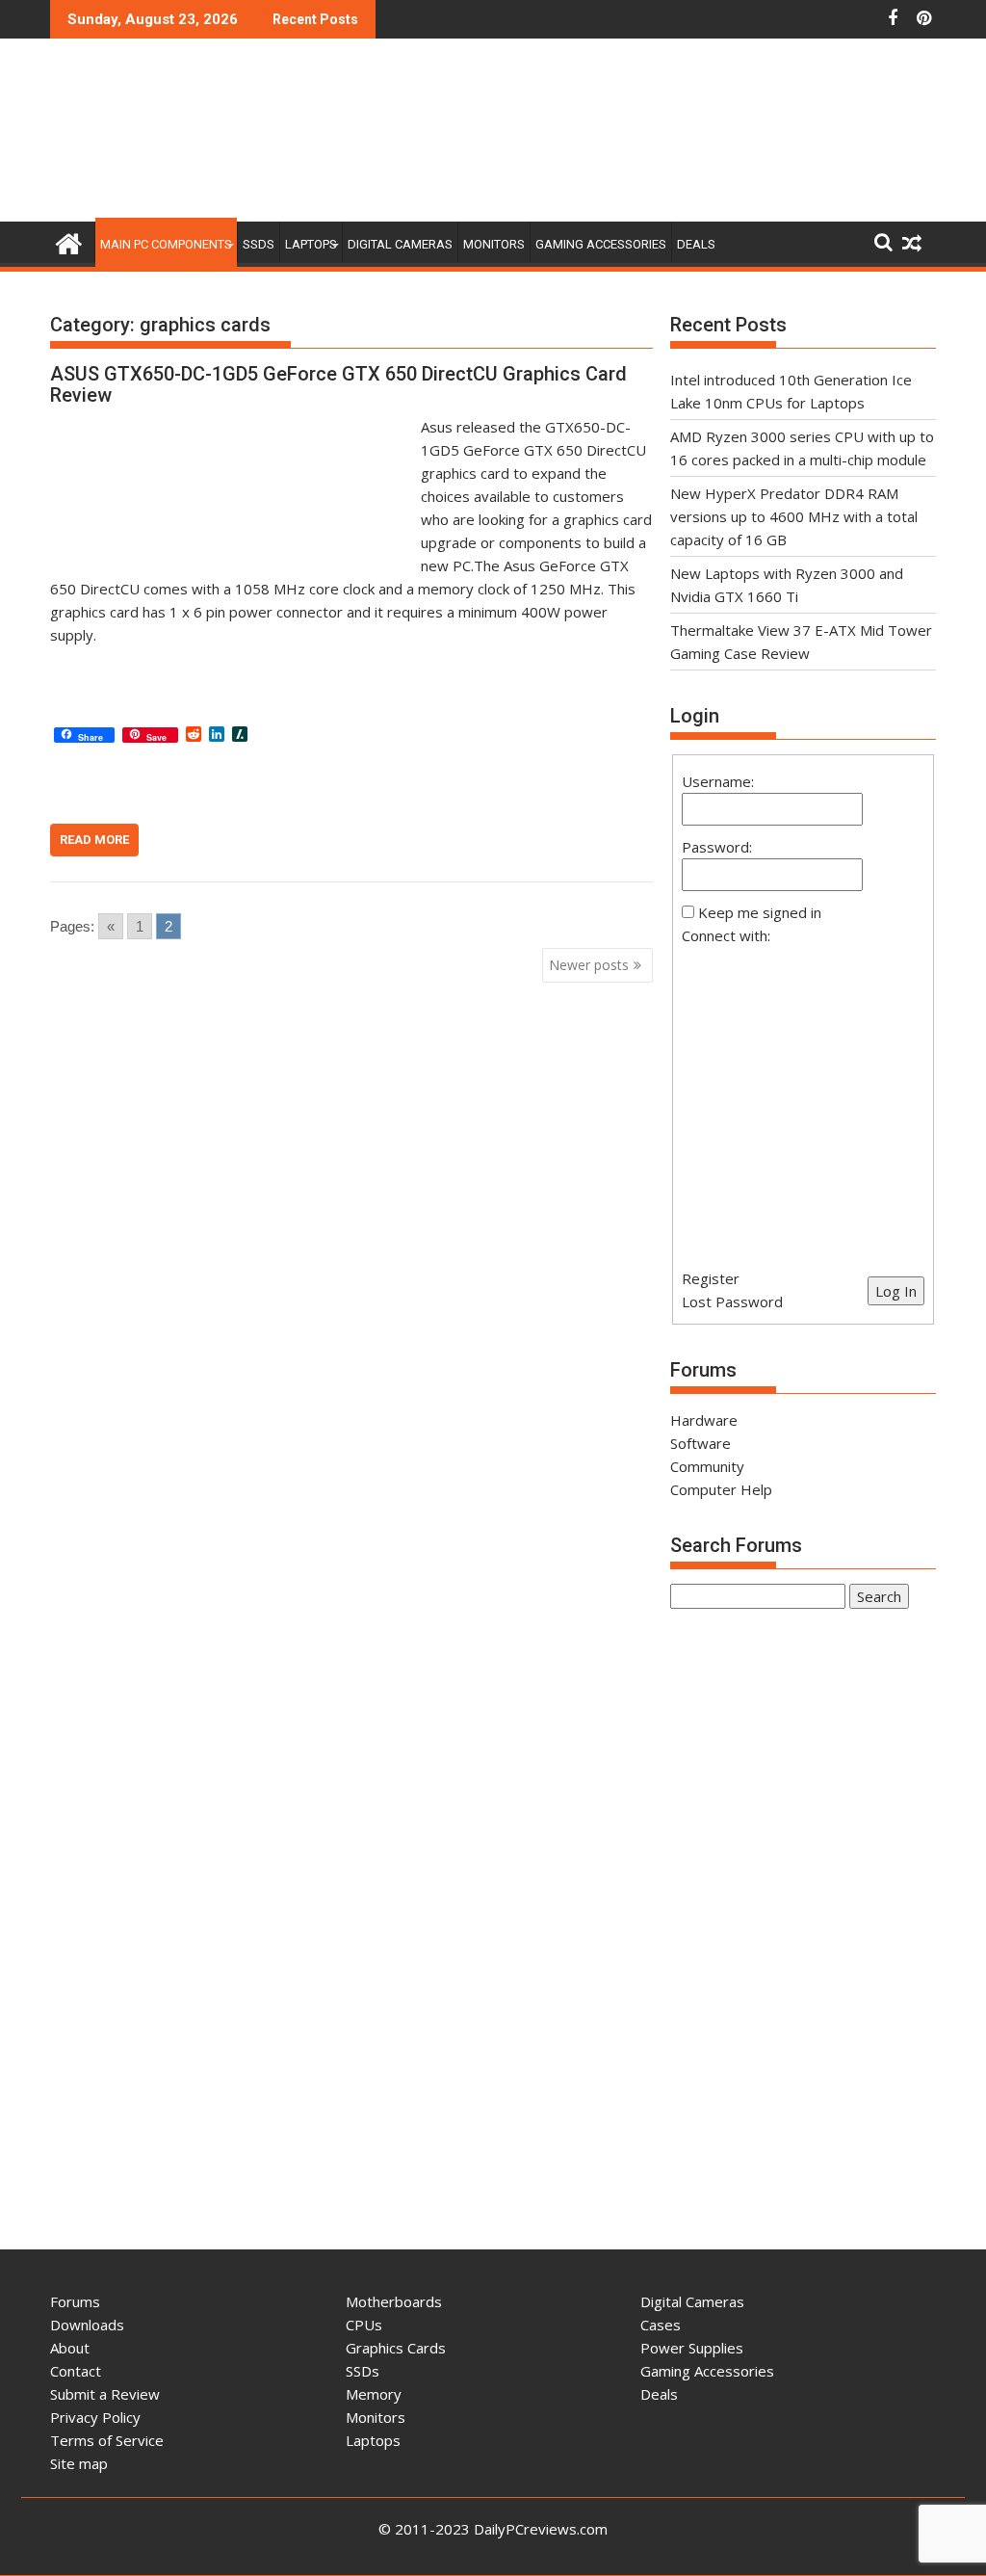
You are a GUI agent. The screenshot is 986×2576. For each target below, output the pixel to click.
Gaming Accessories (601, 244)
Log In (896, 1291)
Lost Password (732, 1301)
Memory (374, 2394)
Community (707, 1466)
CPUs (364, 2325)
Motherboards (394, 2301)
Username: (718, 781)
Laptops (311, 244)
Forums (75, 2301)
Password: (717, 847)
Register (711, 1278)
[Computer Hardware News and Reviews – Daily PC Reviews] (69, 241)
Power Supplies (692, 2348)
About (70, 2348)
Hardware (704, 1420)
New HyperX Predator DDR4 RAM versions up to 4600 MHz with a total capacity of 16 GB (794, 516)
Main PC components (166, 244)
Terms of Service (107, 2440)
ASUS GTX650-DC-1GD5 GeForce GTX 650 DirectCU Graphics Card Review (338, 384)
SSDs (259, 244)
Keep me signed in (760, 912)
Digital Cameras (400, 244)
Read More (94, 840)
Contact (76, 2371)
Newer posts (589, 965)
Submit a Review (105, 2394)
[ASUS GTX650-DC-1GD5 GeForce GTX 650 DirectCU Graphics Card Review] (231, 427)
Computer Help (721, 1489)
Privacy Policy (95, 2417)
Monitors (494, 244)
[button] (803, 1095)
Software (701, 1443)
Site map (79, 2463)
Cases (661, 2325)
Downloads (87, 2325)
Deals (696, 244)
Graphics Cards (396, 2348)
